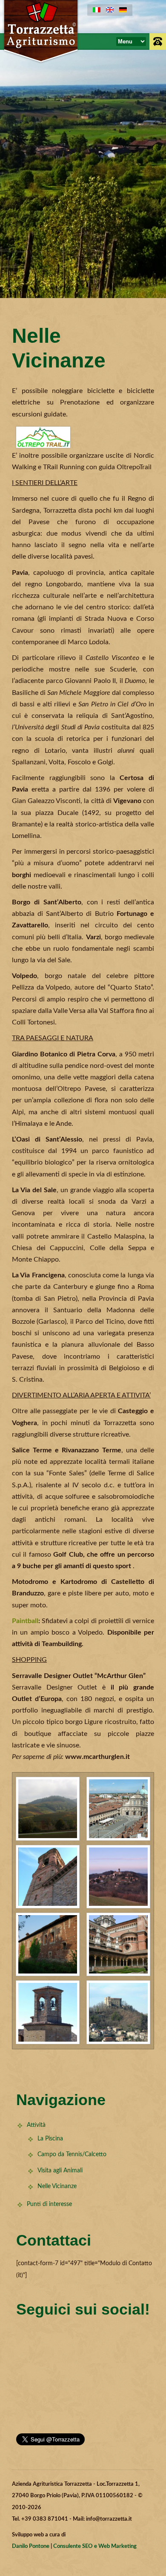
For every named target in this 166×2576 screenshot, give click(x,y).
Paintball (25, 1621)
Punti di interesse (49, 2204)
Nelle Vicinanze (57, 2186)
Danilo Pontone (31, 2546)
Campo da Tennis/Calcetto (72, 2154)
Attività (36, 2125)
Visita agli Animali (60, 2171)
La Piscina (50, 2139)
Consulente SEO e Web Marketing (95, 2546)
